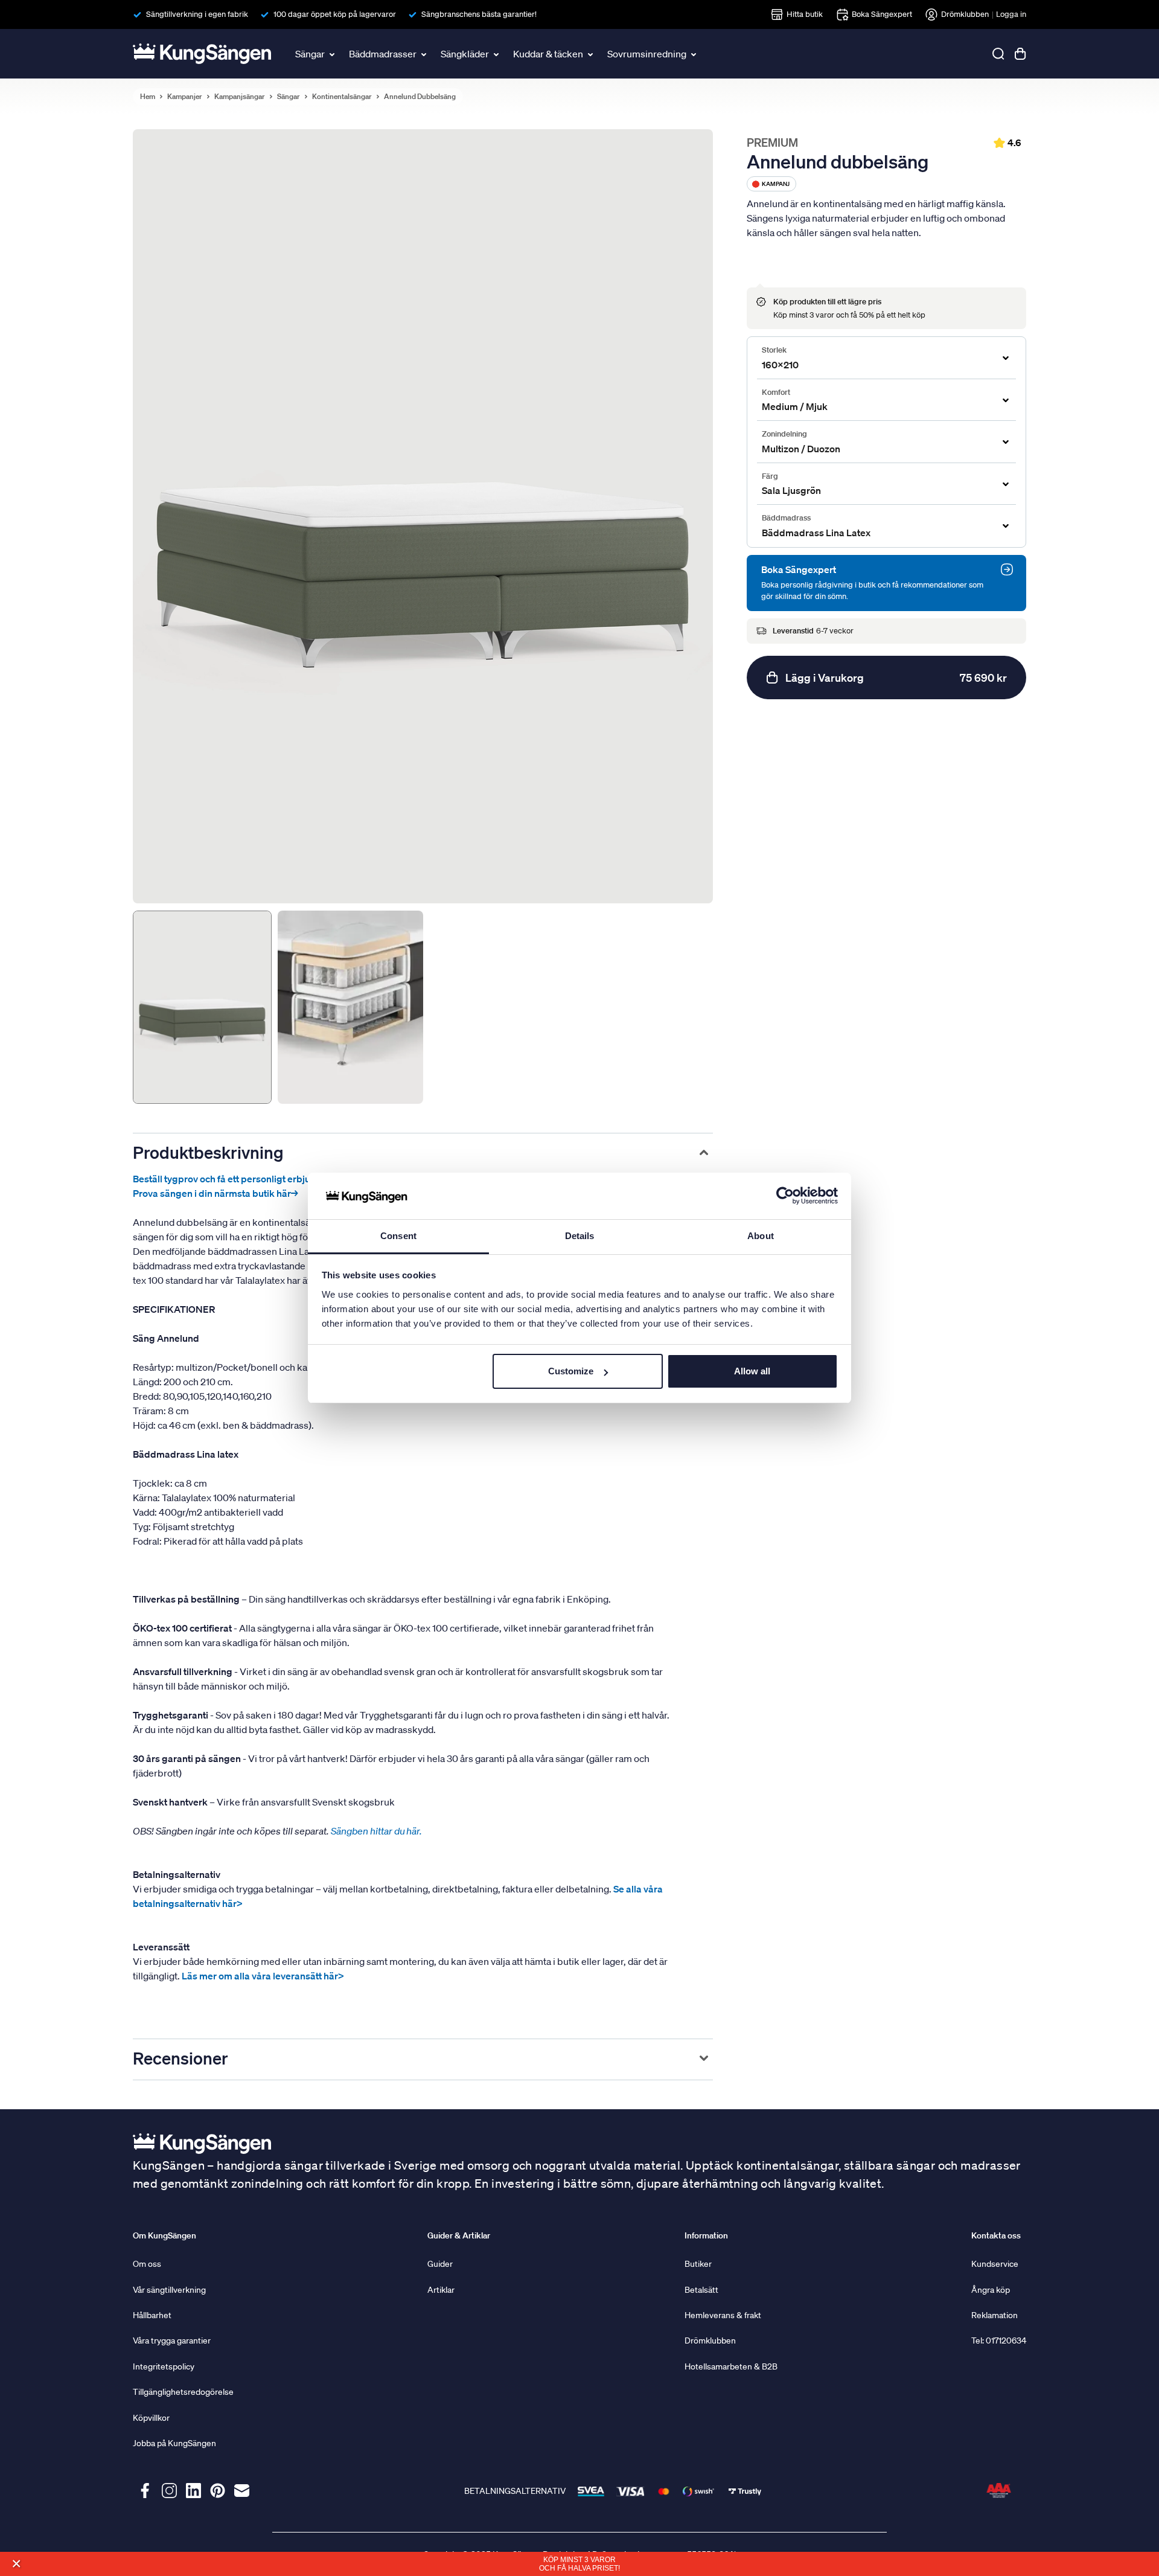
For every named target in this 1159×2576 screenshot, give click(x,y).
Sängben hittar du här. (377, 1831)
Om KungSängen (164, 2235)
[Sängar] (333, 54)
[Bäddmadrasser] (425, 54)
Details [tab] (580, 1236)
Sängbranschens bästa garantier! (479, 14)
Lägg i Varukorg (896, 678)
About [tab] (761, 1236)
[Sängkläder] (497, 54)
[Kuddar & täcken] (592, 54)
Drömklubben (965, 14)
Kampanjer (185, 97)
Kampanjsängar (240, 97)
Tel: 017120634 (999, 2341)
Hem (148, 97)
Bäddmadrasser (383, 54)
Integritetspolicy (164, 2366)
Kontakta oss (996, 2235)
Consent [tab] (398, 1236)
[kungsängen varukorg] (1020, 54)
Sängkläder (465, 54)
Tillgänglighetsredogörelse (183, 2392)
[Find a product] (998, 54)
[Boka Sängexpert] (1007, 569)
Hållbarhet (152, 2315)
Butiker (698, 2264)
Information (706, 2235)
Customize (571, 1371)
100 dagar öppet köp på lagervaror (335, 14)
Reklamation (995, 2315)
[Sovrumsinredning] (695, 54)
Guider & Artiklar (459, 2235)
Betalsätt (701, 2290)
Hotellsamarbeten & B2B (731, 2366)
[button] (16, 2564)
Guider (440, 2264)
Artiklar (441, 2290)
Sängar (310, 54)
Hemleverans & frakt (723, 2315)
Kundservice (995, 2264)
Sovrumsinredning (647, 54)
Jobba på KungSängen (174, 2443)
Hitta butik (805, 14)
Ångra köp (991, 2290)
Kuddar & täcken (548, 54)
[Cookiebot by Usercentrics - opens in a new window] (785, 1196)
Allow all (752, 1371)
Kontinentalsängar (342, 97)
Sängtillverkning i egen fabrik (197, 14)
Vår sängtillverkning (169, 2290)
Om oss (147, 2264)
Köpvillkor (151, 2418)
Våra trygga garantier (172, 2341)
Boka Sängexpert (882, 14)
